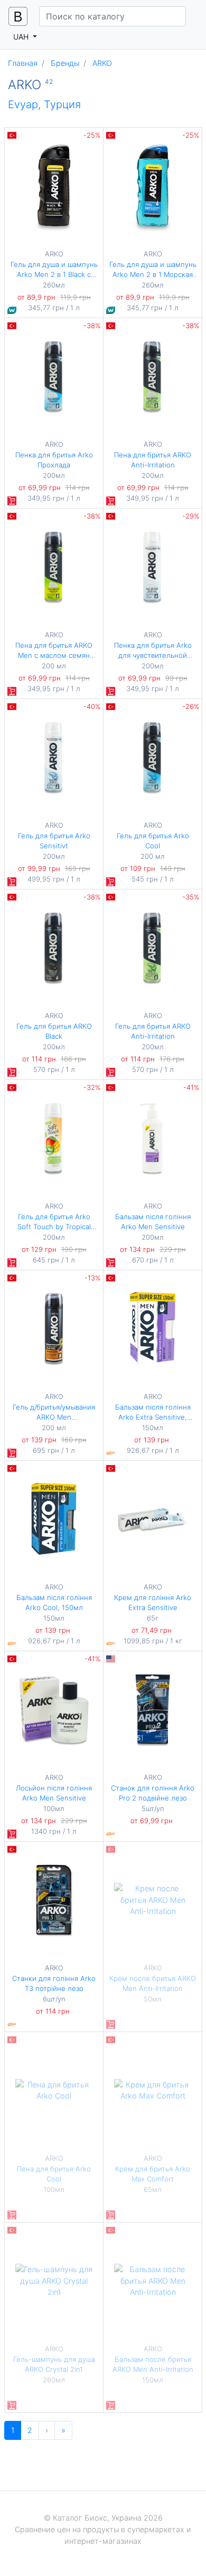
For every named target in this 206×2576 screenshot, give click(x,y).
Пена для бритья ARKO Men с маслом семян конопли (54, 655)
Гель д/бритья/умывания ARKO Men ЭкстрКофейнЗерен (54, 1417)
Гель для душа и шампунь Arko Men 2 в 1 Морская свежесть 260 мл (153, 275)
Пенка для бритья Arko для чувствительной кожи (153, 655)
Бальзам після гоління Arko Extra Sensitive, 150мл (153, 1417)
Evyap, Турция (44, 104)
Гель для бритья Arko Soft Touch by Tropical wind (54, 1227)
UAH (22, 37)
